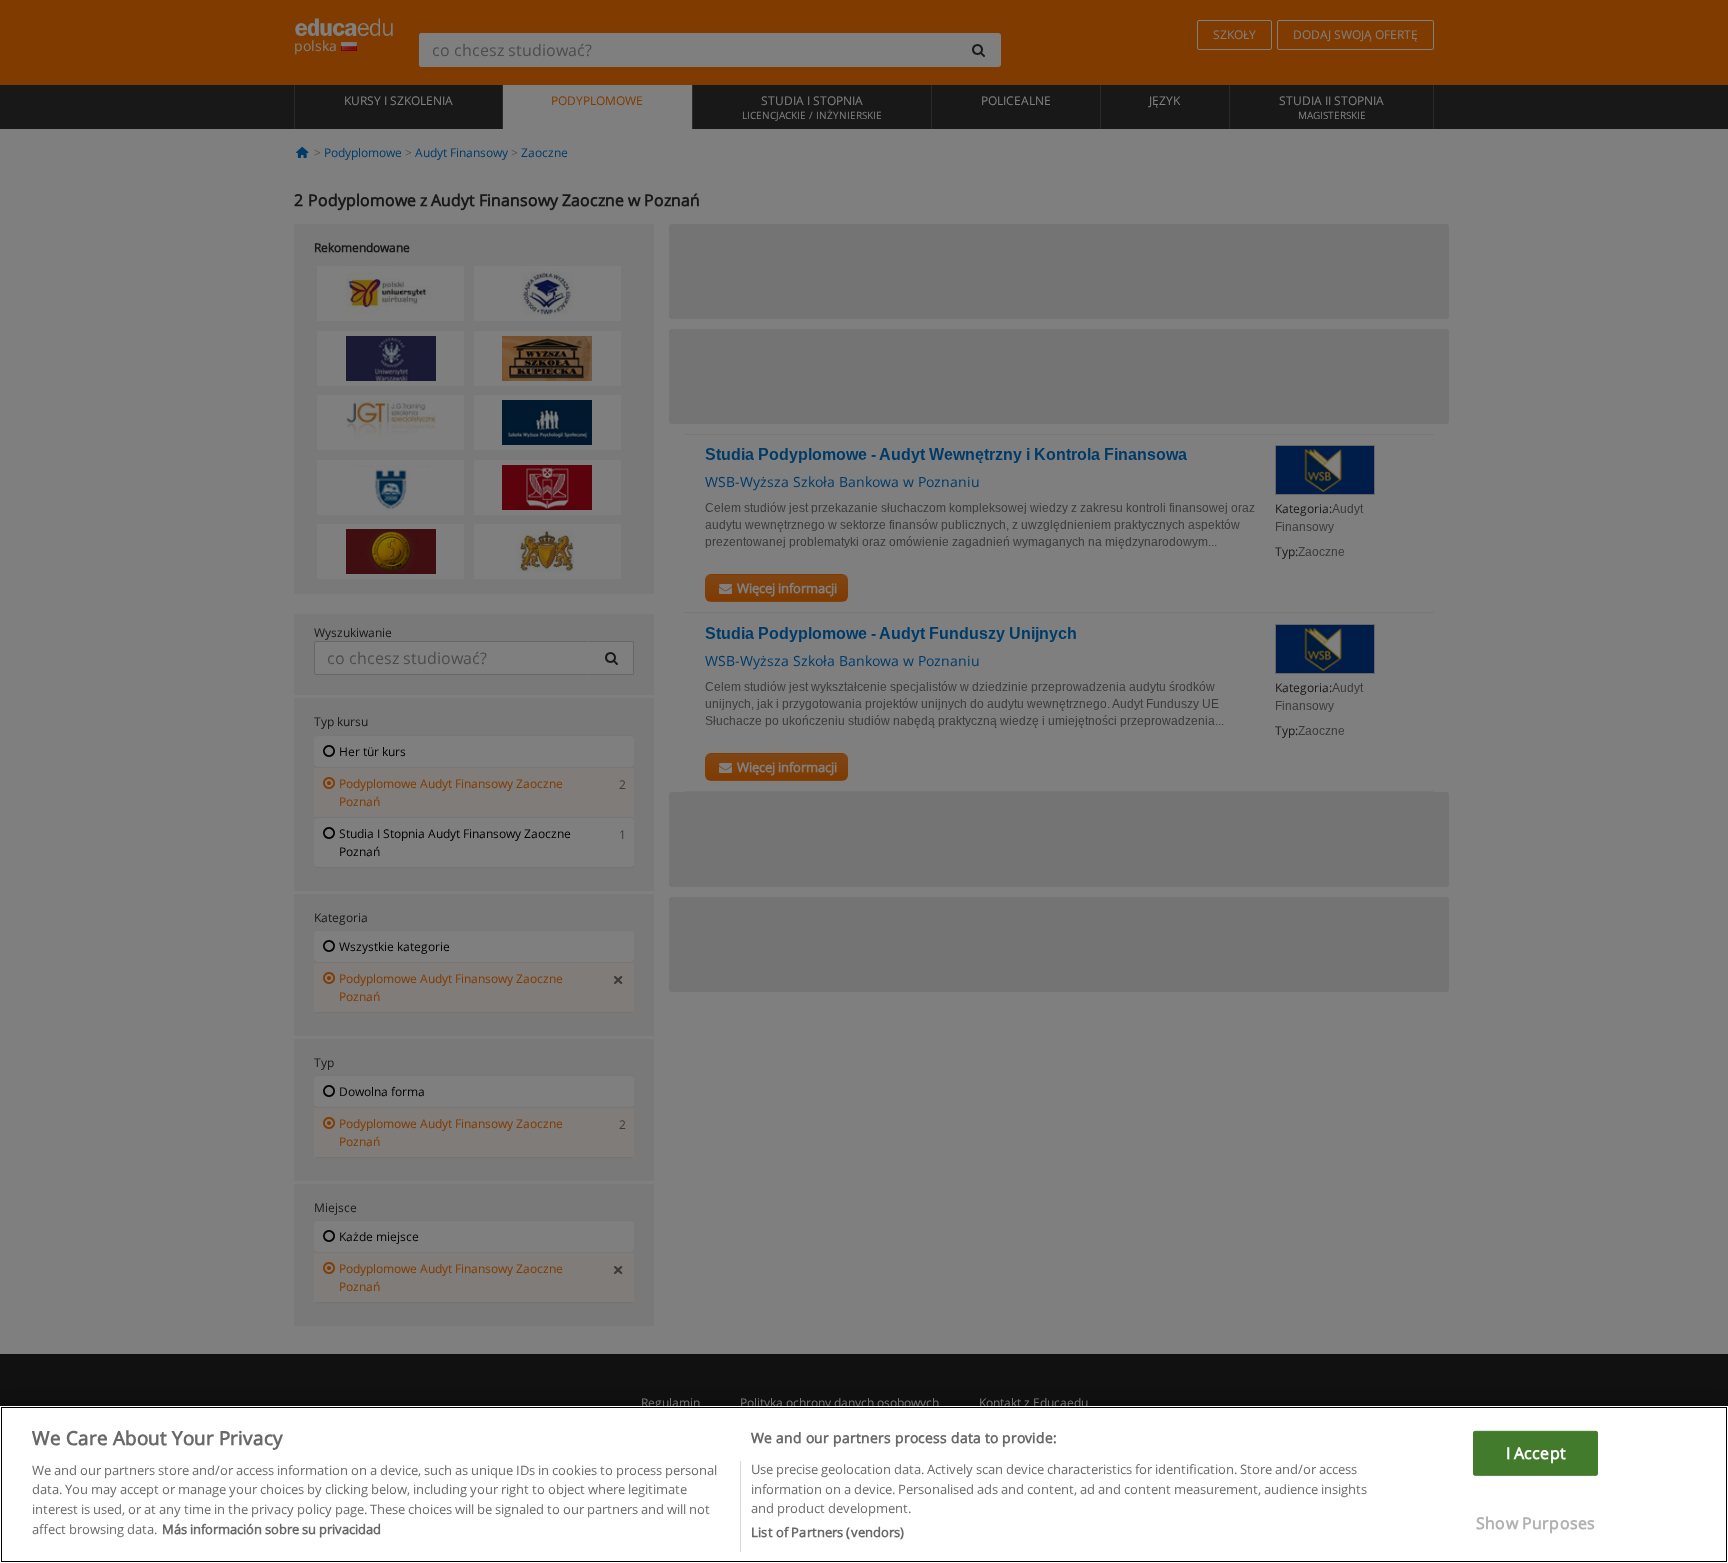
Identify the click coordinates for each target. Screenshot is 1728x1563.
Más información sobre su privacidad (271, 1529)
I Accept (1536, 1452)
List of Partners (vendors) (827, 1532)
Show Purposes (1535, 1523)
